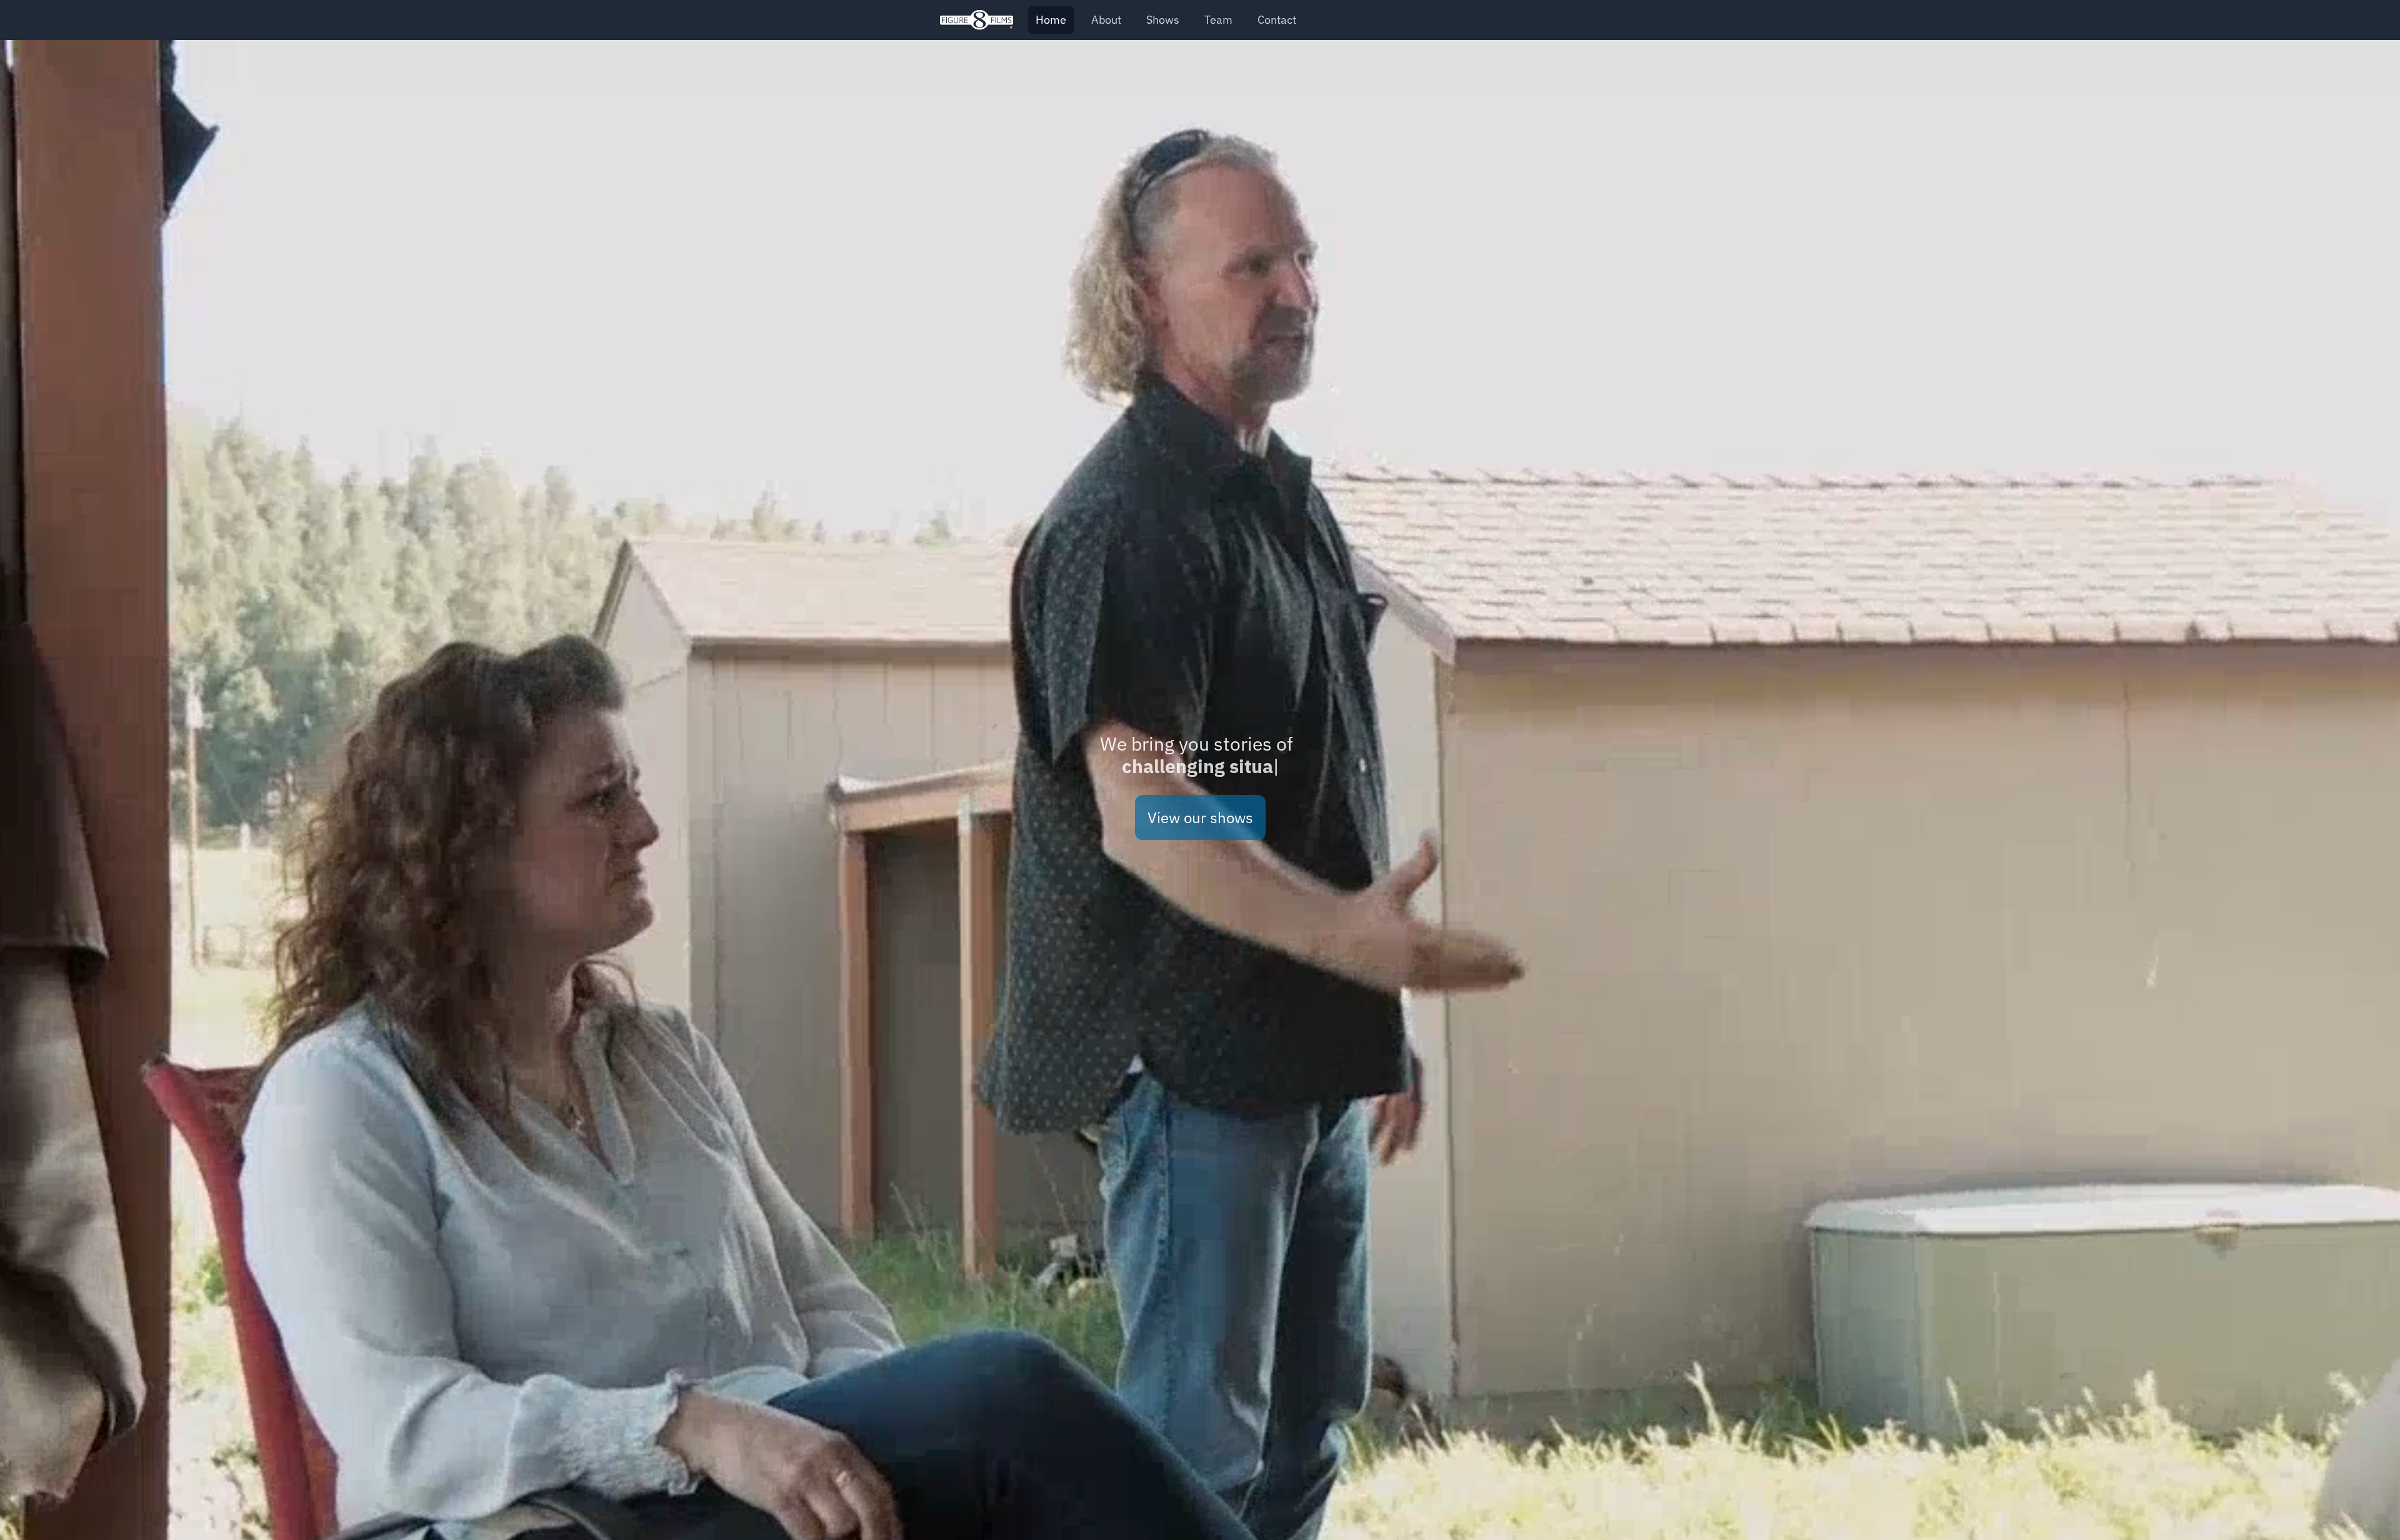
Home (1051, 20)
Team (1218, 20)
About (1106, 20)
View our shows (1200, 817)
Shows (1163, 20)
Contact (1277, 20)
